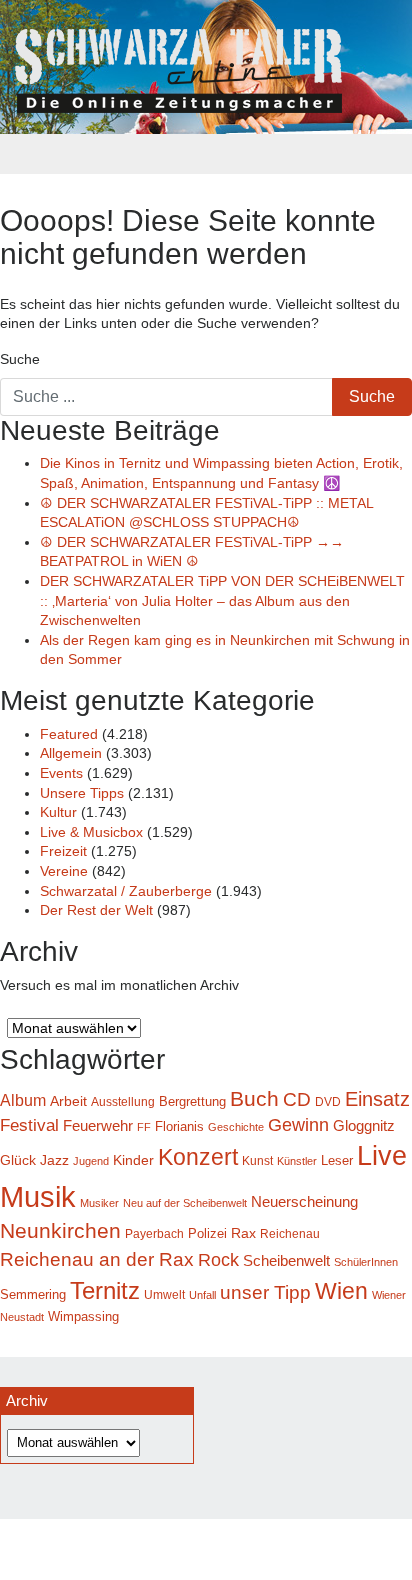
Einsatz (377, 1099)
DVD (328, 1101)
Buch (254, 1098)
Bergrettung (192, 1101)
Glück (18, 1160)
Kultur (58, 812)
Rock (218, 1260)
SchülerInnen (366, 1262)
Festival (29, 1125)
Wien (341, 1291)
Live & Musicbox (91, 832)
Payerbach (154, 1234)
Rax (243, 1233)
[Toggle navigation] (206, 154)
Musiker (99, 1203)
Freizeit (63, 851)
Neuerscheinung (304, 1202)
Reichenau (290, 1234)
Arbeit (68, 1101)
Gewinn (298, 1125)
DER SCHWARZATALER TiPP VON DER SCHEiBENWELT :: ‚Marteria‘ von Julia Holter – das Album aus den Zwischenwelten (222, 600)
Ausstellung (123, 1102)
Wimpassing (83, 1316)
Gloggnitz (364, 1126)
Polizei (207, 1233)
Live (382, 1156)
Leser (337, 1161)
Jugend (91, 1161)
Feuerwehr (98, 1126)
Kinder (133, 1160)
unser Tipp (265, 1292)
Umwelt (164, 1294)
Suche (20, 359)
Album (23, 1100)
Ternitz (105, 1290)
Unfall (202, 1295)
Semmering (33, 1294)
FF (144, 1127)
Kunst (257, 1161)
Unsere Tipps (82, 793)
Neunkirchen (60, 1231)
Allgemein (71, 753)
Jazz (54, 1160)
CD (297, 1099)
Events (61, 773)
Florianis (179, 1126)
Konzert (198, 1157)
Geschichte (236, 1127)
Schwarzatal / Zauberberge (126, 891)
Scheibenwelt (286, 1261)
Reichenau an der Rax (97, 1259)
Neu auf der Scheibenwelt (185, 1203)
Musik (38, 1196)
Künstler (297, 1161)
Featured (69, 734)
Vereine (64, 871)
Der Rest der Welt (96, 910)
